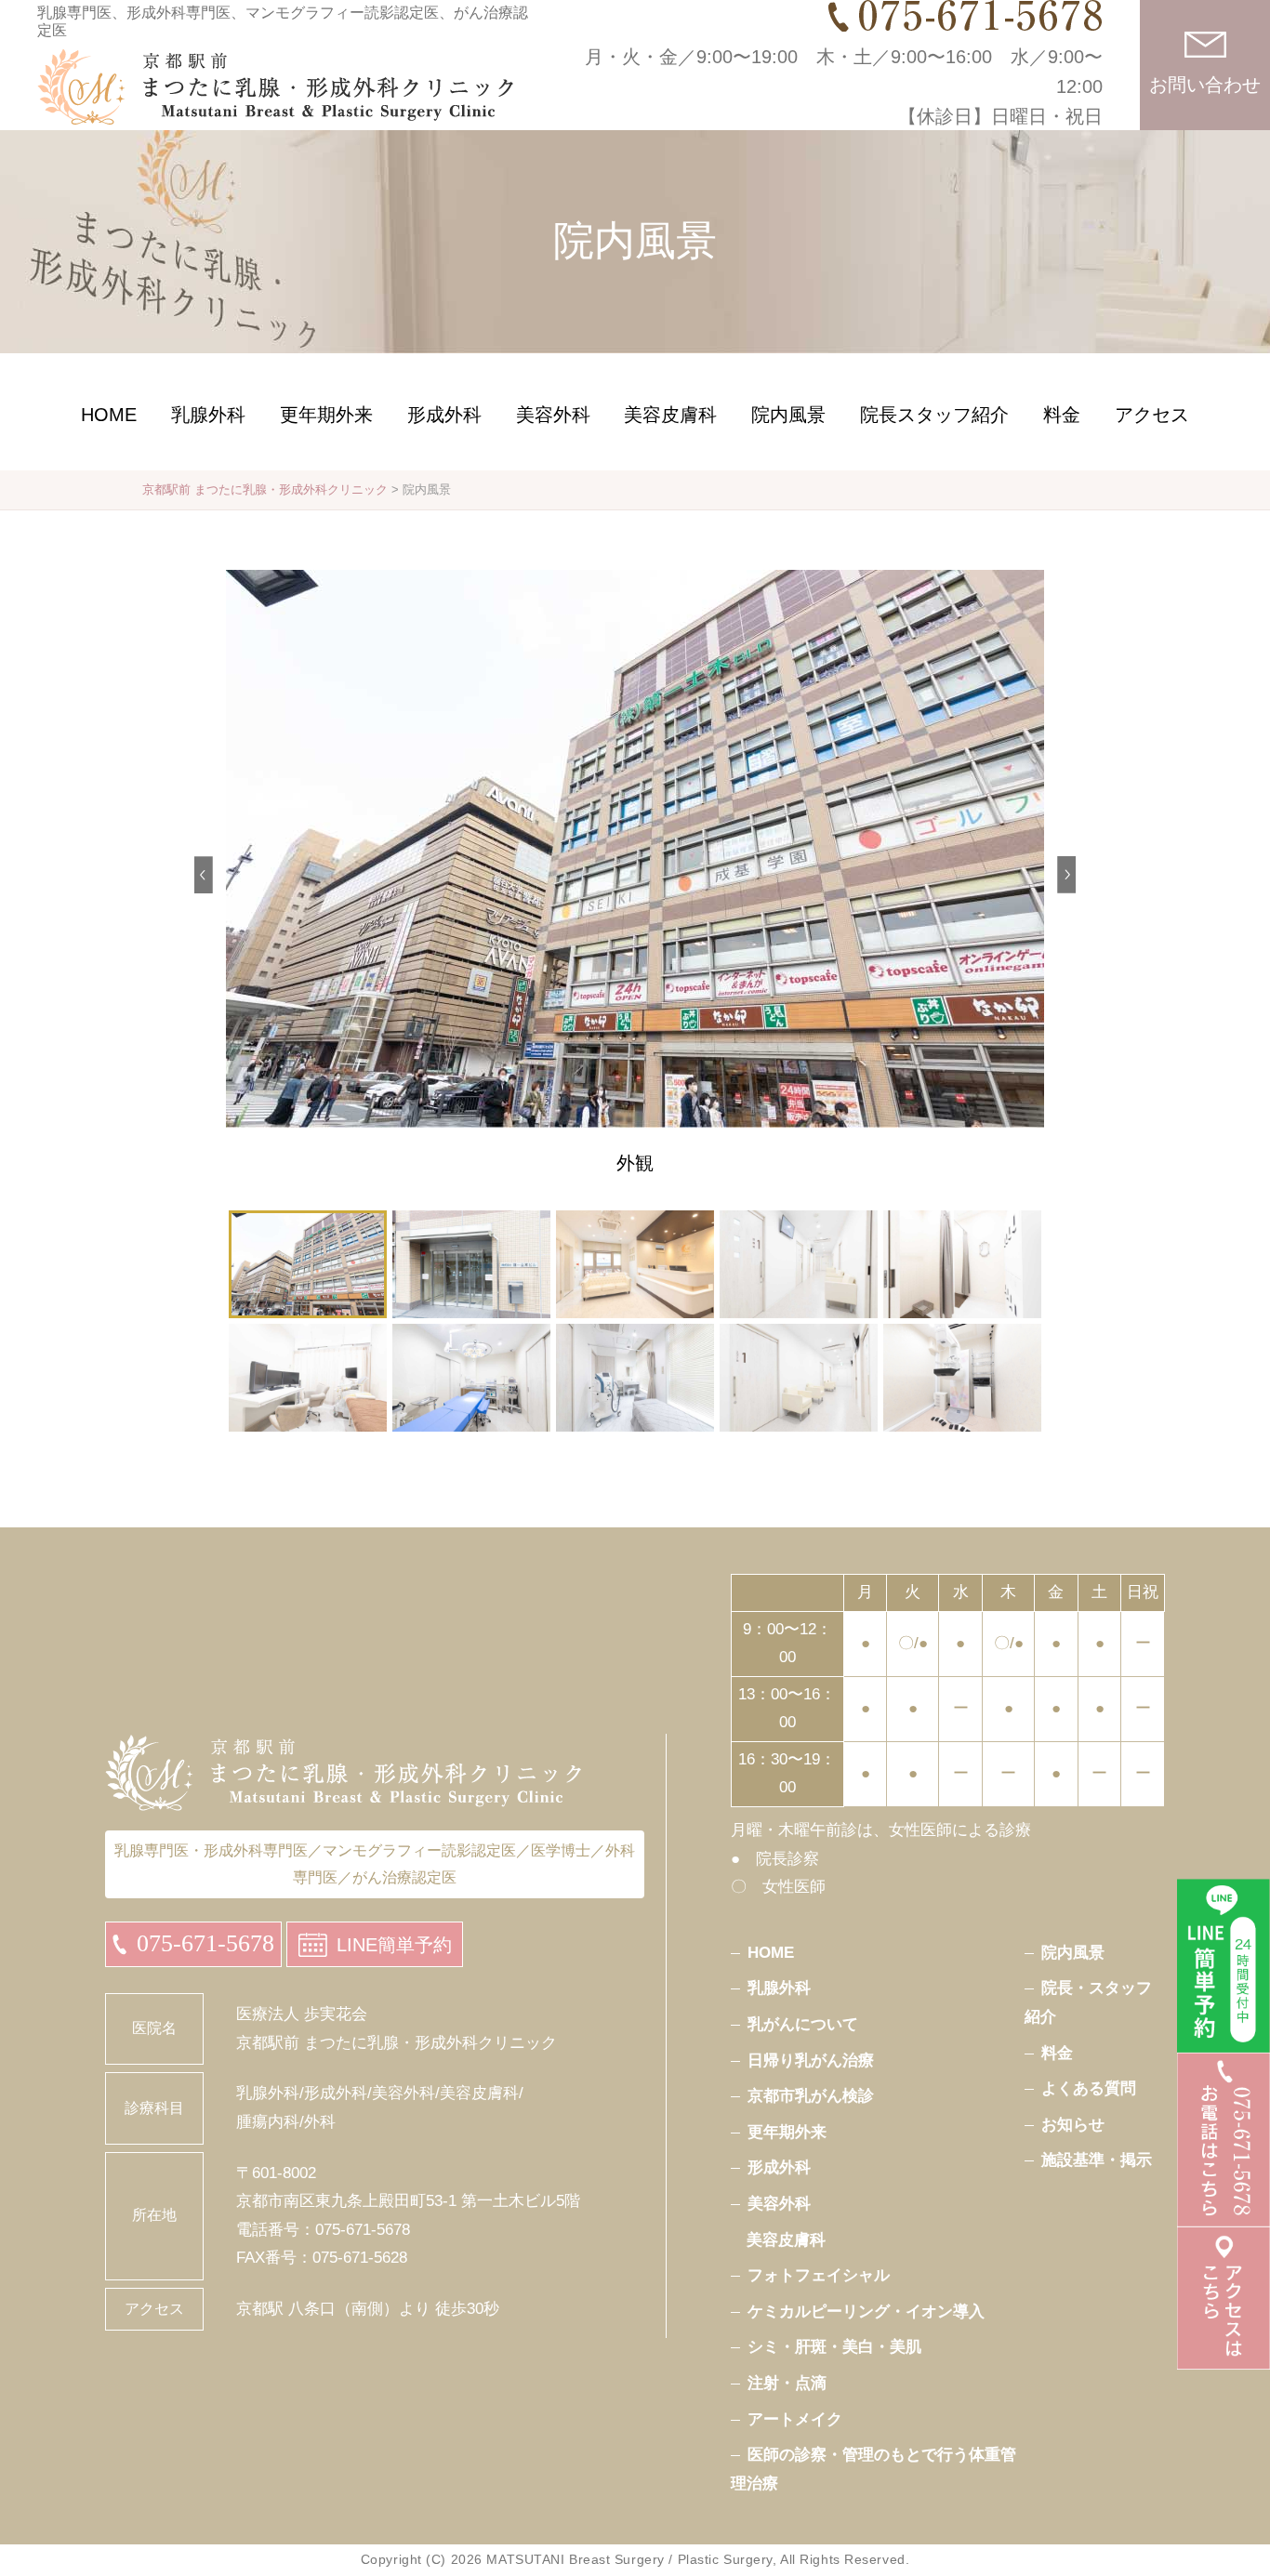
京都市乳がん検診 (811, 2096)
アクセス (1152, 415)
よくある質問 (1089, 2088)
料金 (1062, 415)
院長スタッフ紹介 (934, 415)
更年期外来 (326, 415)
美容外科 (553, 415)
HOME (109, 415)
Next (1066, 875)
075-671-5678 (205, 1943)
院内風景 (788, 415)
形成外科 (444, 415)
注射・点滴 (787, 2383)
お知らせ (1073, 2125)
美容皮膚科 (670, 415)
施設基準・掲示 (1097, 2160)
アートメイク (795, 2419)
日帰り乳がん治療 (811, 2061)
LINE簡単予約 (394, 1945)
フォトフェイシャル (819, 2275)
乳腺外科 (208, 415)
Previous (204, 875)
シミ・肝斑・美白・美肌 (834, 2347)
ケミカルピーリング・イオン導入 (866, 2312)
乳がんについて (803, 2024)
